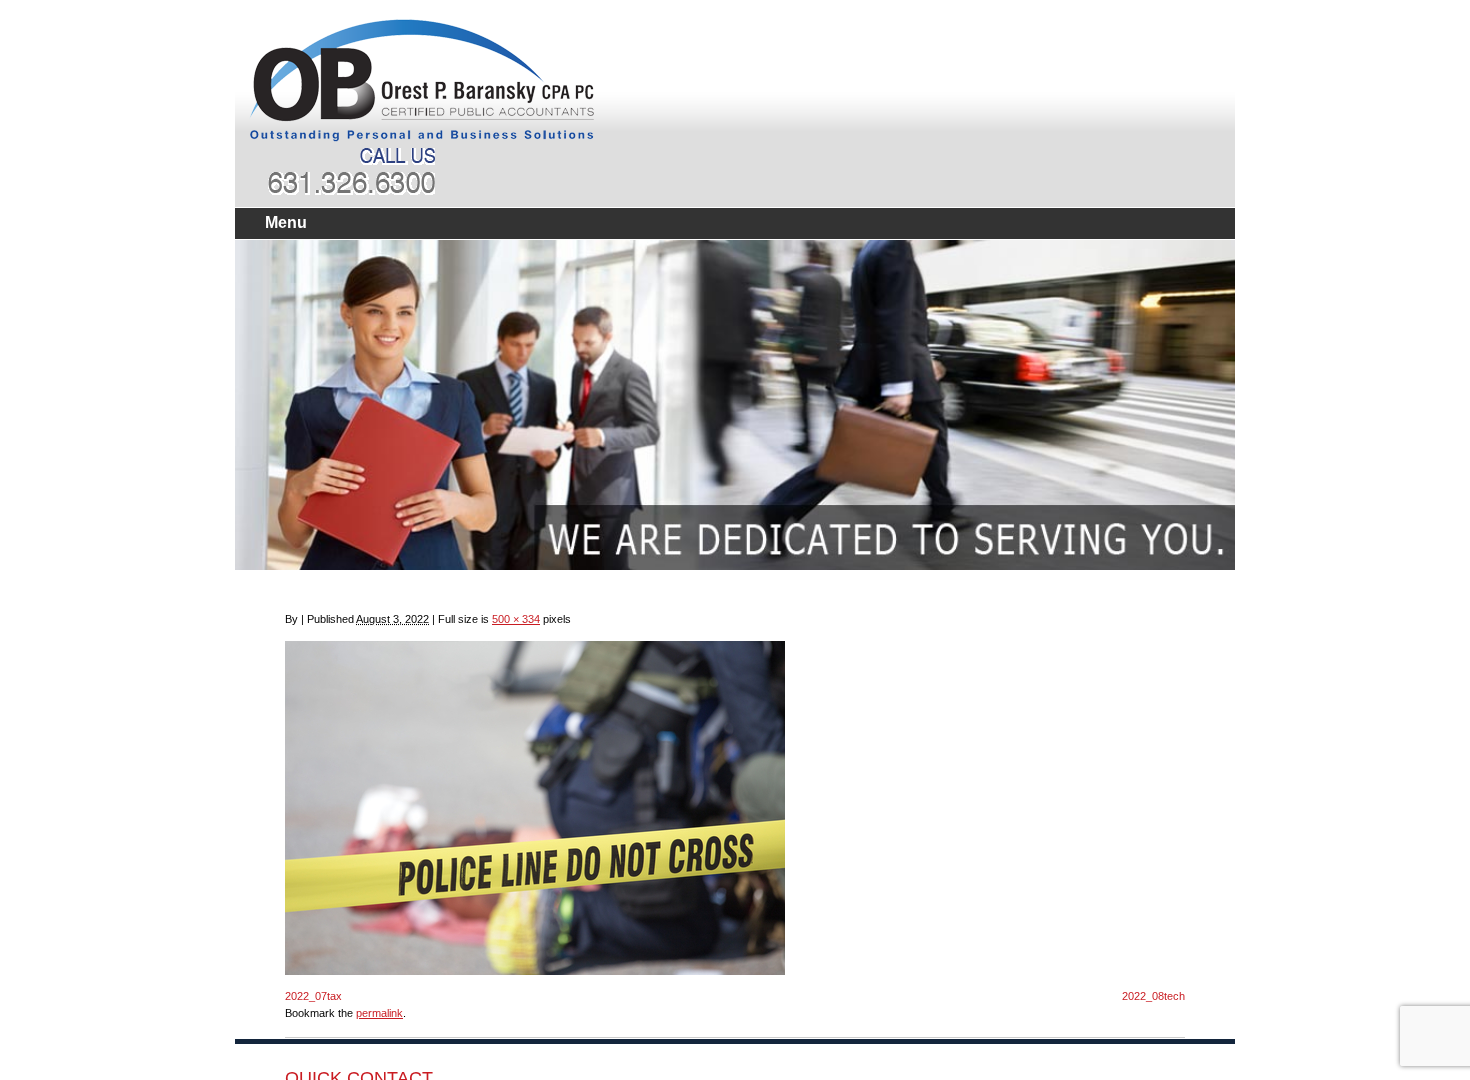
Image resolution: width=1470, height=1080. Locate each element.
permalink (379, 1013)
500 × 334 (516, 619)
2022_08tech (1153, 996)
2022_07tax (313, 996)
